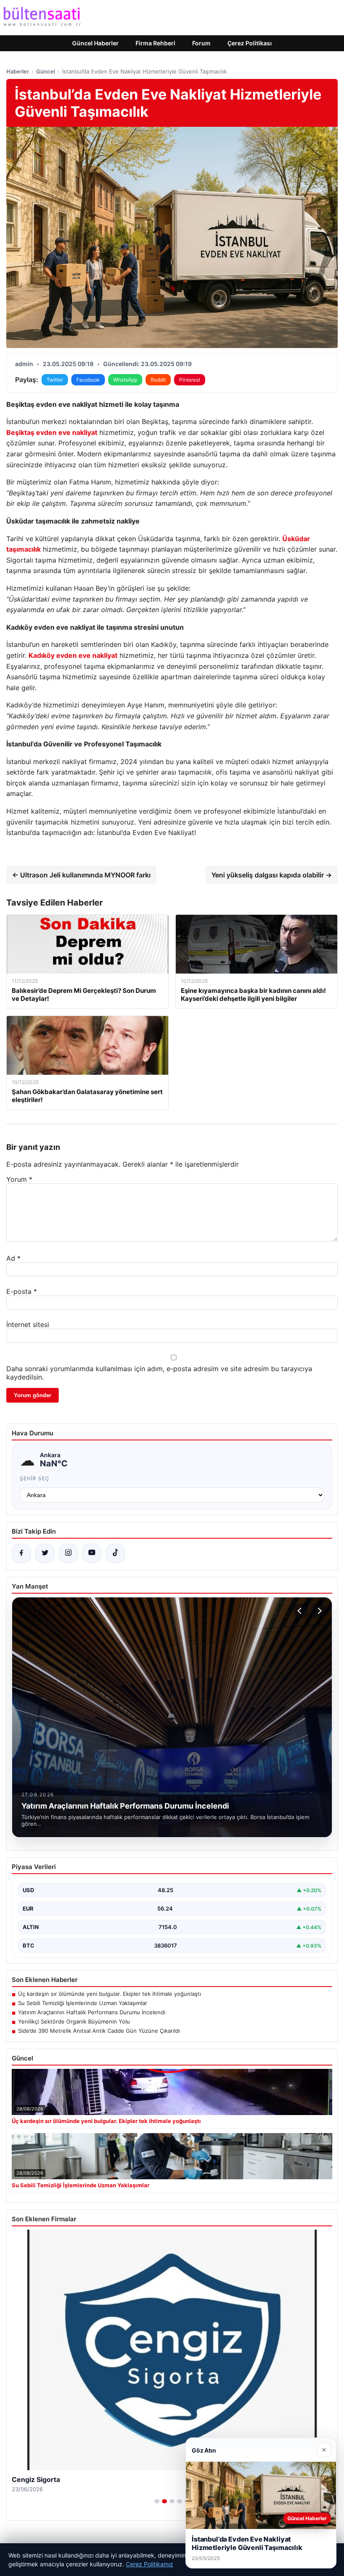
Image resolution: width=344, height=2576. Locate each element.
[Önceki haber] (301, 1611)
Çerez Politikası (250, 43)
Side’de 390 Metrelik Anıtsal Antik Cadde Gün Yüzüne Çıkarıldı (99, 2031)
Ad (13, 1258)
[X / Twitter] (45, 1553)
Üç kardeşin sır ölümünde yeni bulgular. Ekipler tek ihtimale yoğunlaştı (109, 1994)
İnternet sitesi (28, 1325)
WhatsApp (125, 380)
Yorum (19, 1179)
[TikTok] (115, 1553)
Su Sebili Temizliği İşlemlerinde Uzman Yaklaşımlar (83, 2003)
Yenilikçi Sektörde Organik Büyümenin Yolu (74, 2021)
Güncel (46, 71)
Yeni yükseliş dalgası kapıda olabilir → (272, 875)
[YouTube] (92, 1553)
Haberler (18, 71)
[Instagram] (68, 1553)
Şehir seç (35, 1478)
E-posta (22, 1291)
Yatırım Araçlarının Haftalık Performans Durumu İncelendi (92, 2012)
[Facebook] (21, 1553)
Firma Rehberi (155, 43)
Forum (201, 43)
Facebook (88, 380)
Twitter (55, 380)
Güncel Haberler (95, 43)
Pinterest (190, 380)
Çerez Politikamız (150, 2564)
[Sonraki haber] (318, 1611)
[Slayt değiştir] (157, 2501)
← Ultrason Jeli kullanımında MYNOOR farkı (81, 875)
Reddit (158, 380)
